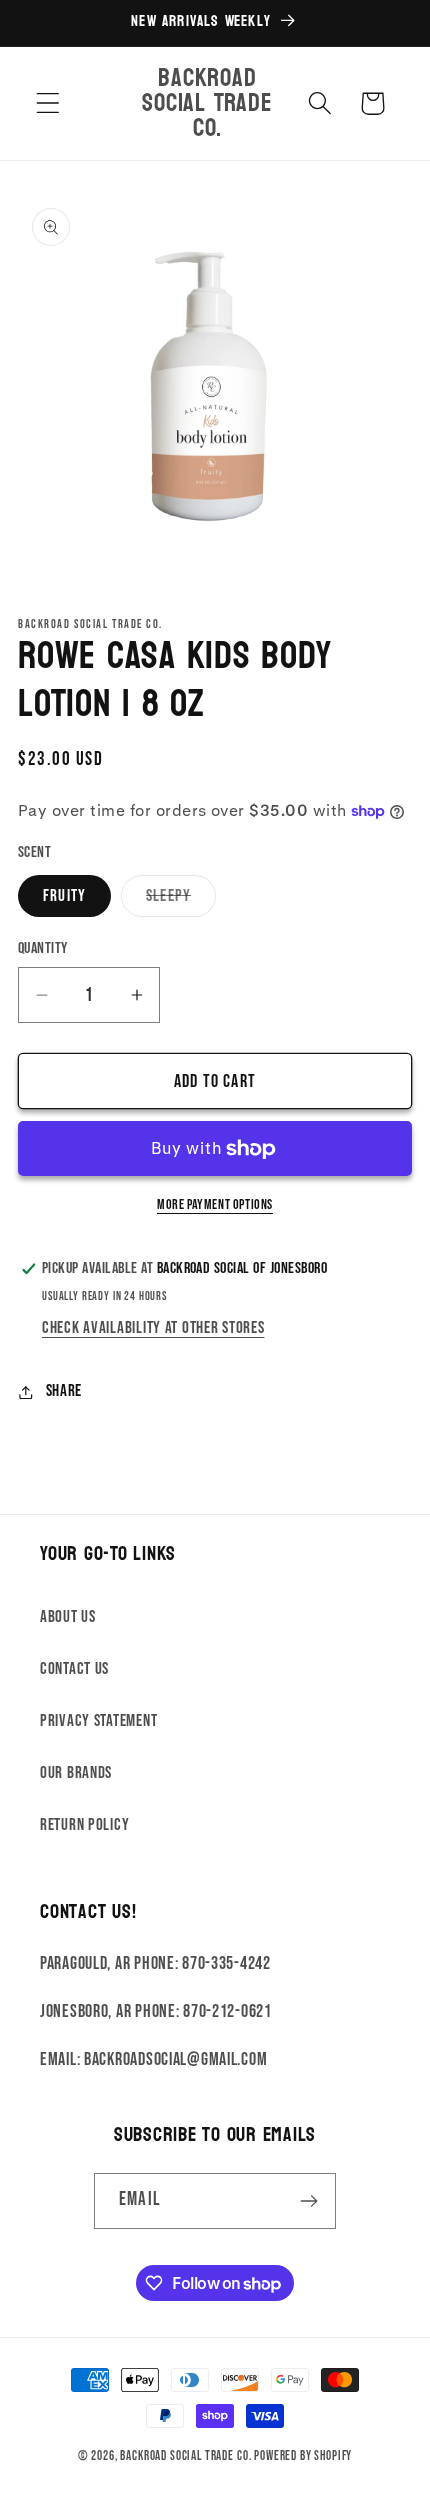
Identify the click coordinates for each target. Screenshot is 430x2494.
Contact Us (74, 1669)
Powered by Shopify (303, 2456)
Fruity (64, 896)
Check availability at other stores (153, 1328)
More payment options (215, 1204)
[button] (48, 103)
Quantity (43, 948)
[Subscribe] (308, 2201)
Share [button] (64, 1391)
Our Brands (76, 1773)
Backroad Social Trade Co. (185, 2456)
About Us (68, 1617)
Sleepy (181, 901)
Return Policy (84, 1825)
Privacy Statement (98, 1721)
